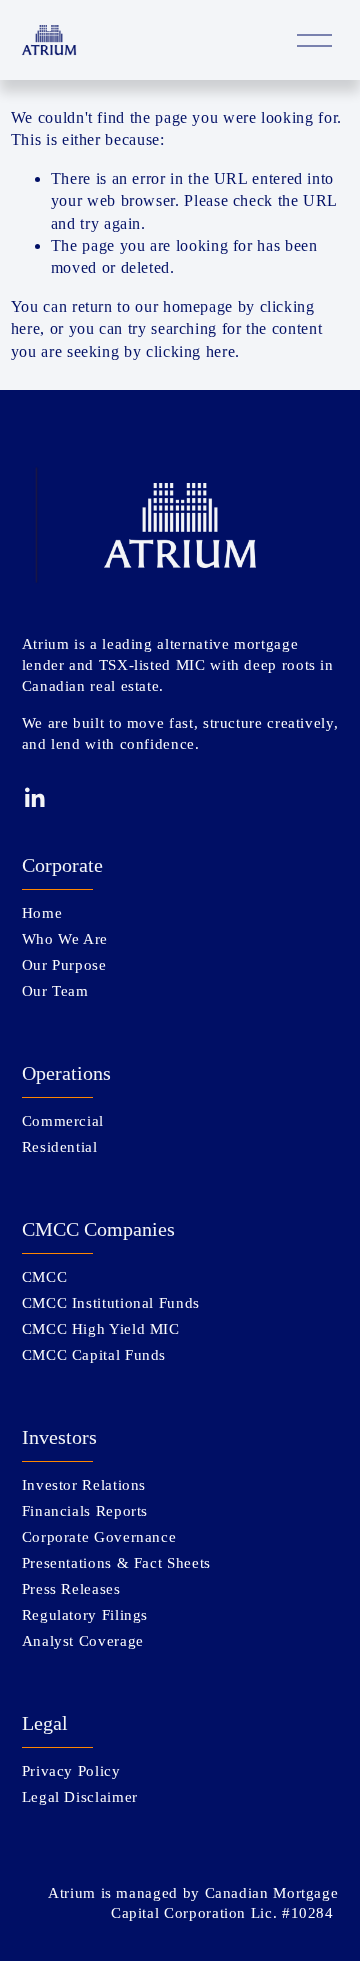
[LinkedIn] (34, 798)
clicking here (190, 351)
